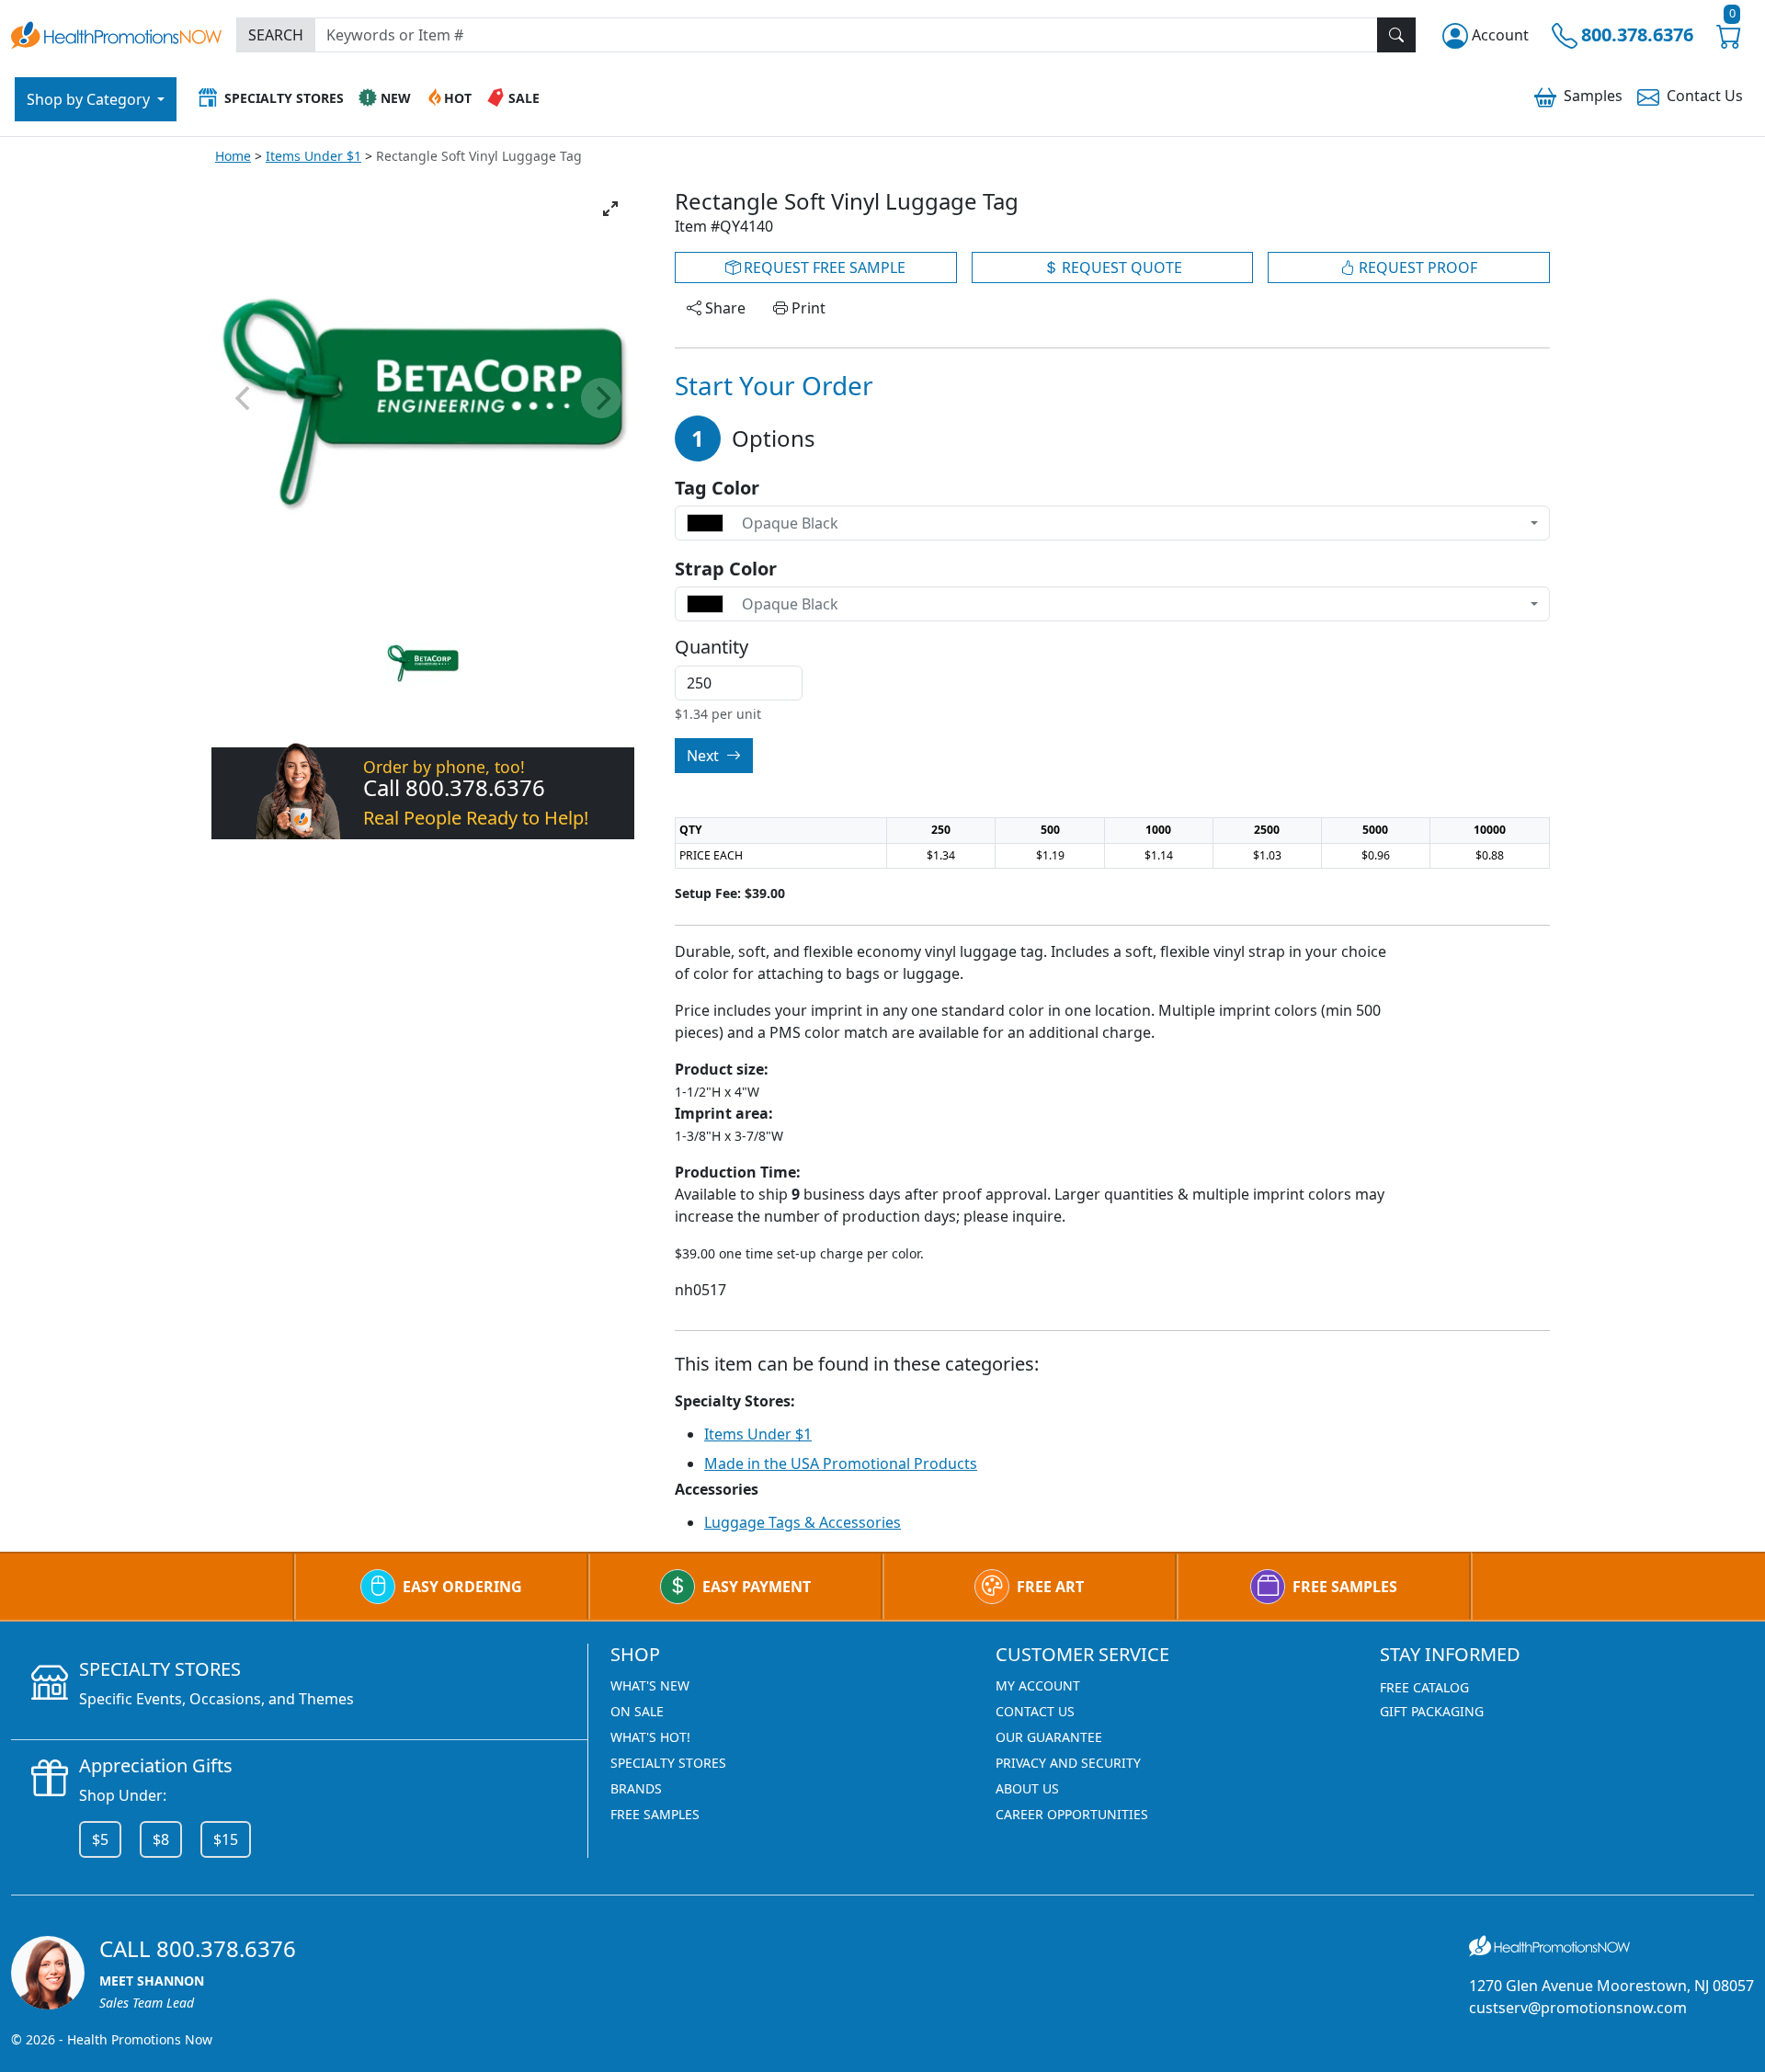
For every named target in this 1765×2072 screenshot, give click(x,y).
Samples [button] (1593, 96)
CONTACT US (1035, 1711)
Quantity (712, 647)
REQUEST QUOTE (1120, 268)
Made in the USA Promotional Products (841, 1463)
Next (705, 756)
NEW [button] (396, 98)
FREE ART (1050, 1587)
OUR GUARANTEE (1049, 1737)
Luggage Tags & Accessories (803, 1522)
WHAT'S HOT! (650, 1737)
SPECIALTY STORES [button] (284, 98)
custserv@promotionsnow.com (1578, 2008)
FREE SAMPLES (1345, 1587)
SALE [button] (524, 98)
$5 (100, 1839)
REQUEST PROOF (1416, 268)
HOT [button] (458, 98)
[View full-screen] (610, 209)
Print (807, 308)
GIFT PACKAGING (1432, 1711)
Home (233, 156)
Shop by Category (90, 99)
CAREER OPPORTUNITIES (1072, 1814)
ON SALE (637, 1711)
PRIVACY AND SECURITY (1068, 1763)
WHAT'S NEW (650, 1685)
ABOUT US (1027, 1788)
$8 (161, 1839)
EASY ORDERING (462, 1587)
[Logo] (116, 33)
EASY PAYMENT (757, 1587)
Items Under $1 (313, 156)
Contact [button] (1705, 96)
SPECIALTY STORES (668, 1763)
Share (723, 308)
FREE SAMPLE (823, 268)
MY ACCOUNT (1038, 1685)
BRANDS (636, 1788)
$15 (226, 1839)
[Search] (1396, 35)
